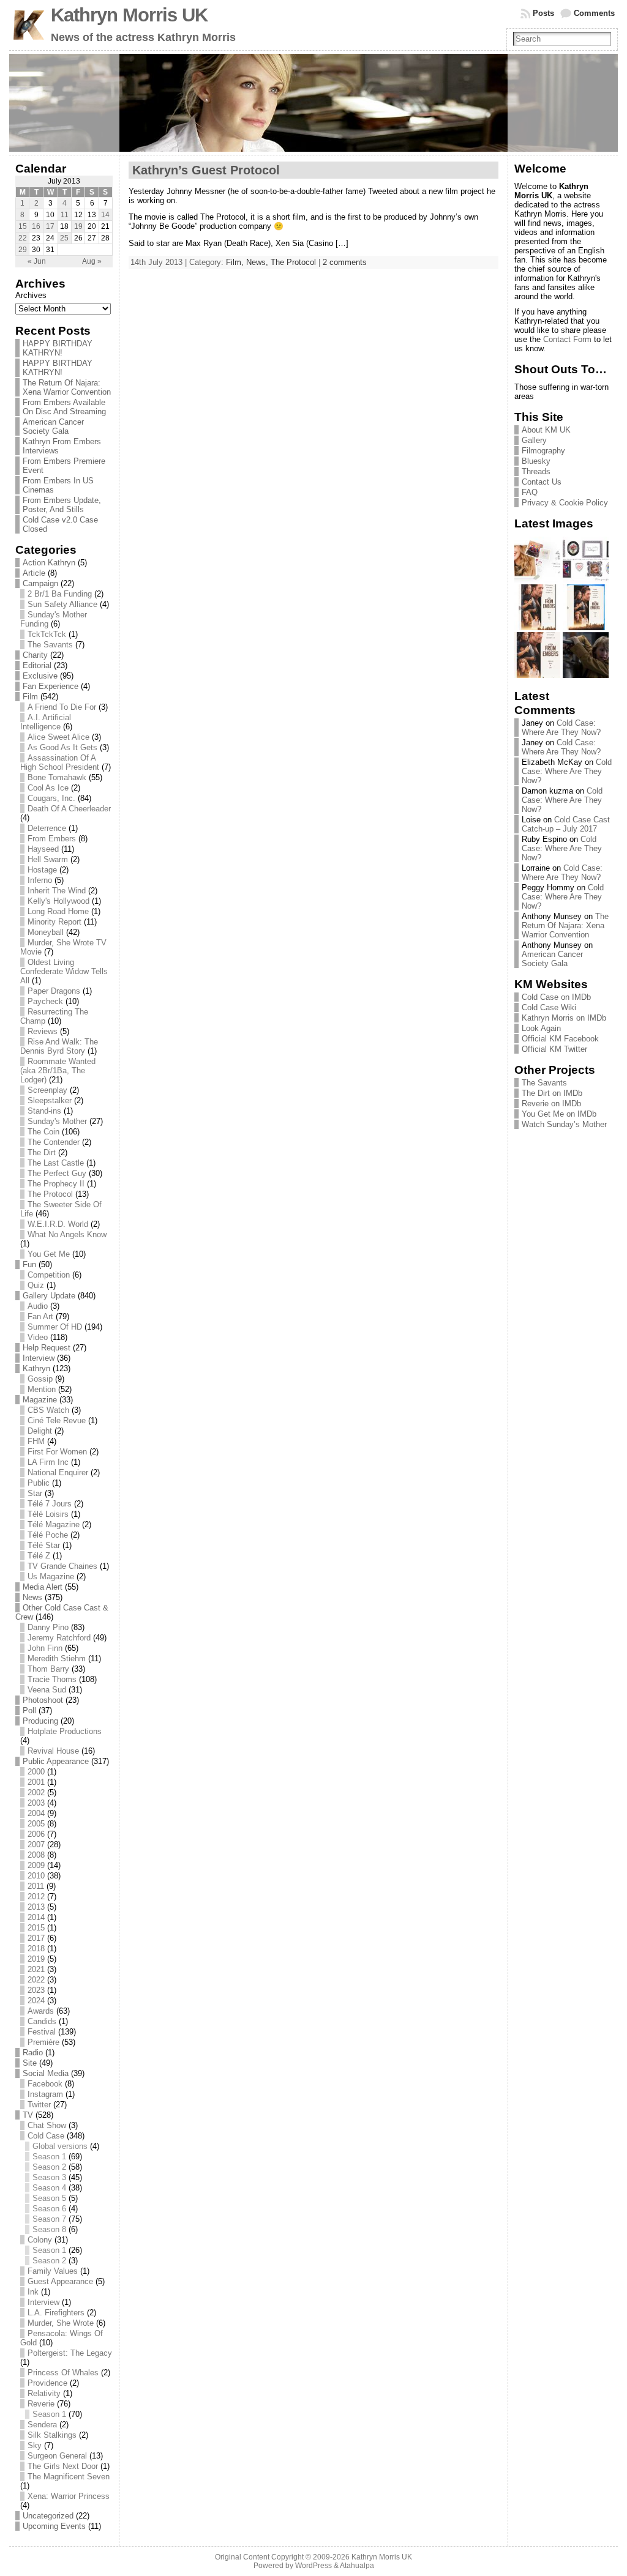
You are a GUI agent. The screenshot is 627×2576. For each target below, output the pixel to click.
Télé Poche (48, 1535)
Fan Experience (51, 686)
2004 (36, 1813)
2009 (36, 1865)
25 (64, 238)
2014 (36, 1917)
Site (30, 2063)
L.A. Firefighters (56, 2313)
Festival (42, 2032)
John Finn (45, 1648)
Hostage (42, 870)
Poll (29, 1711)
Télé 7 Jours (50, 1504)
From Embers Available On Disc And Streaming (64, 407)
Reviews (43, 1031)
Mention (42, 1389)
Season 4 (49, 2188)
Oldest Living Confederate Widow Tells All (64, 971)
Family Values (53, 2271)
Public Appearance (56, 1761)
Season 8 (49, 2229)
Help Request (47, 1348)
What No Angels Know (67, 1234)
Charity (35, 655)
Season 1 (49, 2157)
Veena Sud (47, 1690)
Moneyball (46, 932)
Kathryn (36, 1368)
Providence (47, 2383)
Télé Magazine (54, 1524)
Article (34, 573)
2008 (36, 1855)
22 (23, 238)
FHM (36, 1441)
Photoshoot (43, 1700)
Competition (49, 1275)
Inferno (40, 880)
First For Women (57, 1452)
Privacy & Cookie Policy (565, 503)
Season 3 (49, 2177)
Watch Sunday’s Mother (564, 1124)
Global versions (60, 2146)
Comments (594, 13)
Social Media (46, 2073)
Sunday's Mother (57, 1121)
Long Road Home (58, 911)
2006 (36, 1834)
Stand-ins (44, 1111)
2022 (36, 1980)
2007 (36, 1845)
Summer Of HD (55, 1327)
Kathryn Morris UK (129, 15)
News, (258, 262)
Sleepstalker (50, 1100)
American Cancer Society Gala (53, 426)
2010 (36, 1876)
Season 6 (49, 2209)
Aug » (92, 261)
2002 (36, 1792)
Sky (35, 2445)
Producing (40, 1721)
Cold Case (46, 2136)
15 (23, 226)
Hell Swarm (48, 859)
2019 (36, 1959)
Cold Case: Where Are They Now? (561, 728)
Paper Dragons (54, 991)
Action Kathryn (49, 563)
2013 (36, 1907)
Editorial (37, 665)
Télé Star (44, 1545)
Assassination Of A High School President (60, 762)
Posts (543, 13)
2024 (36, 2001)
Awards (41, 2011)
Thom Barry (48, 1669)
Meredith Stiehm (57, 1658)
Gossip (40, 1379)
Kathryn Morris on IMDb (564, 1018)
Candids (42, 2021)
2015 (36, 1928)
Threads (536, 471)
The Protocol (50, 1194)
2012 (36, 1897)
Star (35, 1493)
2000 (36, 1772)
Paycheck (45, 1001)
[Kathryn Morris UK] (313, 103)
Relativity (44, 2393)
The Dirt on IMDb (552, 1093)
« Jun (37, 261)
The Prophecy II (56, 1184)
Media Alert (43, 1587)
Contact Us (542, 482)
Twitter (39, 2105)
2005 (36, 1824)
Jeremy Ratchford (59, 1638)
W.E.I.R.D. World (58, 1224)
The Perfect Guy (57, 1173)
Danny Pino (48, 1627)
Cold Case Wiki (549, 1007)
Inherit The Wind (57, 891)
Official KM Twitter (554, 1049)
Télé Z (39, 1556)
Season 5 (49, 2198)
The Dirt (42, 1152)
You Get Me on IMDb (559, 1114)
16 (36, 226)
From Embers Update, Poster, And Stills (62, 505)
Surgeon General (57, 2456)
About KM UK (546, 430)
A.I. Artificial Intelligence (46, 722)
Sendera (42, 2425)
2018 (36, 1949)
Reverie (41, 2404)
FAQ (530, 492)
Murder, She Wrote (61, 2323)
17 (50, 226)
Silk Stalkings (52, 2435)
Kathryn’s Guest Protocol (206, 170)
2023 (36, 1990)
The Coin (43, 1132)
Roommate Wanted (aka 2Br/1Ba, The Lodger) (58, 1070)
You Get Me (49, 1254)
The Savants (50, 645)
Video (38, 1337)
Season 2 (49, 2167)
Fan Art (40, 1316)
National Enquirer (58, 1472)
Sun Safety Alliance (62, 604)
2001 (36, 1782)
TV (28, 2115)
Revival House (53, 1751)
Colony (40, 2240)
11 (65, 215)
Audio (38, 1306)
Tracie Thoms (52, 1679)
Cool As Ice (48, 788)
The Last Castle (56, 1163)
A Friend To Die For (62, 707)
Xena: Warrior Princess (69, 2496)
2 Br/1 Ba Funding (60, 594)
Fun (29, 1264)
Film (30, 697)
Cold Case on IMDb (556, 997)
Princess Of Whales (63, 2373)
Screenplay (47, 1090)
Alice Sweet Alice (58, 737)
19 (78, 226)
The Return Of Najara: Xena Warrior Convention (67, 387)
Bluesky (536, 461)
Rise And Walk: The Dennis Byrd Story (59, 1046)
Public (39, 1483)
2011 (36, 1886)
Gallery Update (49, 1296)
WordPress (313, 2566)
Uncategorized (48, 2516)
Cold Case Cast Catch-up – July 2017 (566, 824)
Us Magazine (51, 1576)
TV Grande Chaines (62, 1566)
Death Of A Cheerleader (69, 809)
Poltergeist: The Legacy (70, 2353)
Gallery (534, 440)
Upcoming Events (54, 2526)
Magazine (40, 1400)
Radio (33, 2053)
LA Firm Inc (48, 1462)
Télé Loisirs (48, 1514)
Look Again (541, 1028)
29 (23, 250)
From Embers (52, 839)
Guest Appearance (60, 2281)
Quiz (36, 1285)
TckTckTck (47, 634)
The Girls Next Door (63, 2466)
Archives (31, 295)
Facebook (45, 2084)
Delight (40, 1431)
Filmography (543, 451)
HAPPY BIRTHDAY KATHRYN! (58, 348)
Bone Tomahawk (57, 777)
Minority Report (54, 922)
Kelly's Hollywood (58, 901)
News (32, 1597)
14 (105, 215)
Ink (33, 2292)
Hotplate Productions (65, 1731)
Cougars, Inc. (51, 798)
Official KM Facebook (560, 1039)
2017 (36, 1938)
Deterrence (47, 828)
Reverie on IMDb (551, 1104)
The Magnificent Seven (69, 2477)
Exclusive (40, 676)
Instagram (45, 2094)
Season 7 (49, 2219)
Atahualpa (357, 2566)
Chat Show (47, 2125)
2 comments (345, 262)
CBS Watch (48, 1410)
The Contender (54, 1142)
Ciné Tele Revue (57, 1420)
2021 (36, 1969)
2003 (36, 1803)
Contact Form (567, 339)
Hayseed (43, 849)
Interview (39, 1358)
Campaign (40, 583)
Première (43, 2042)
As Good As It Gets (62, 747)
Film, (236, 262)
